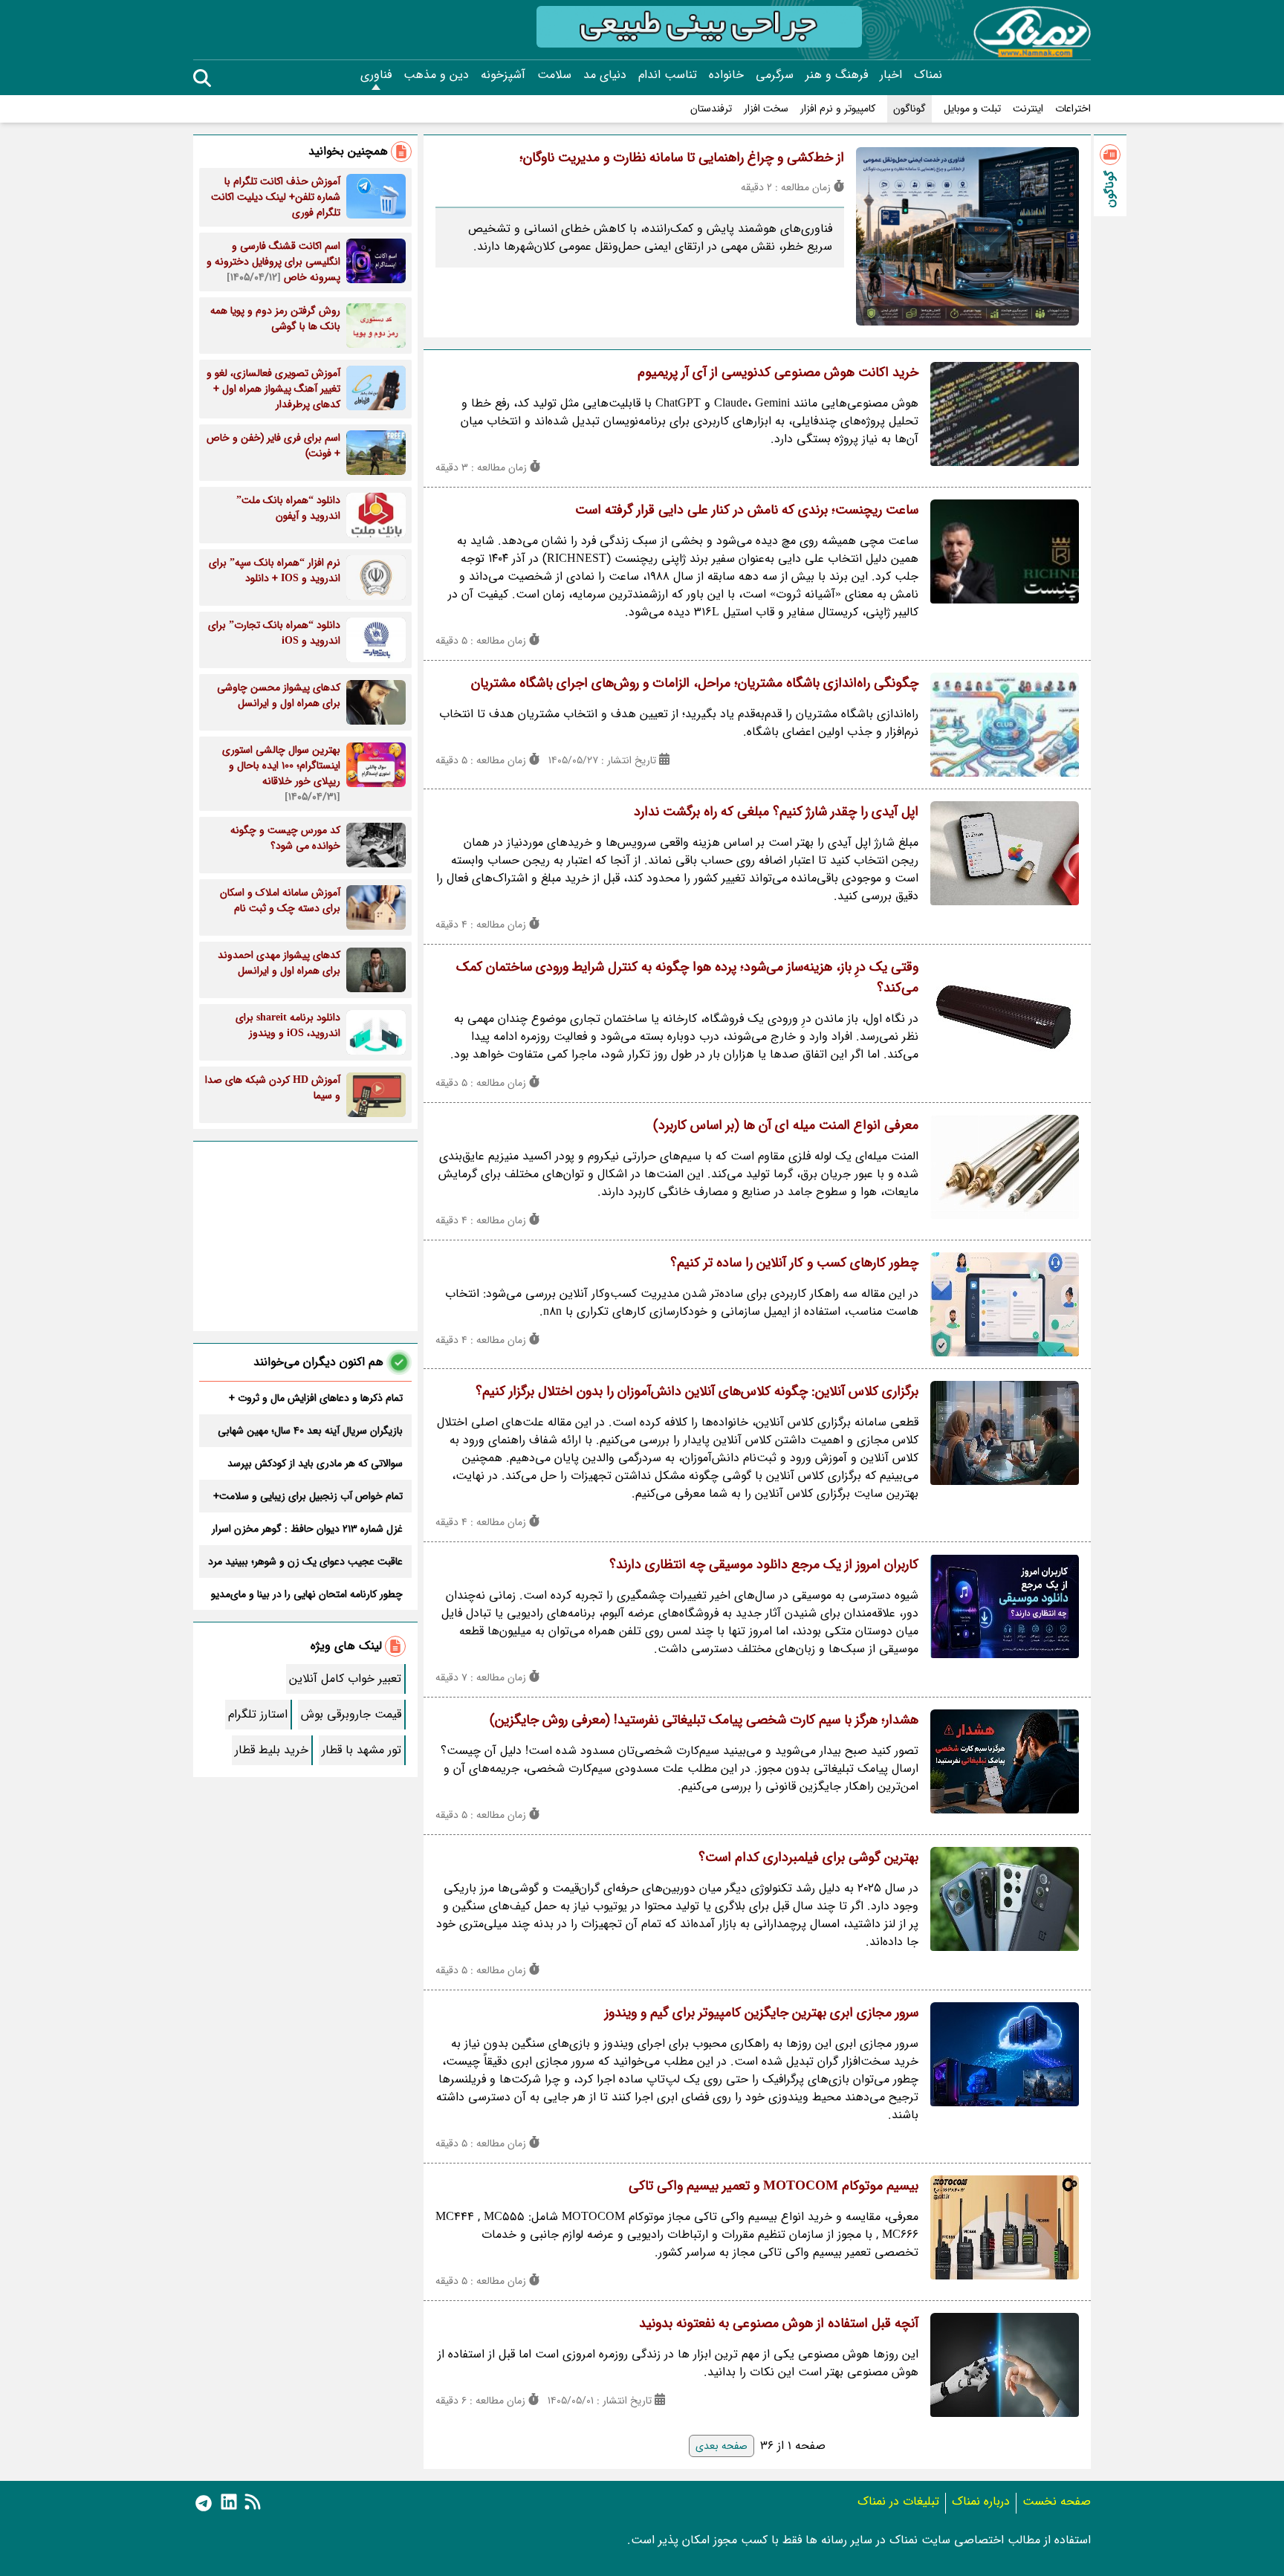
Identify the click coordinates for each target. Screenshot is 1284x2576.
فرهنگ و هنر (837, 75)
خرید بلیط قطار (272, 1750)
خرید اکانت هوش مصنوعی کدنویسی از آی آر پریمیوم (778, 372)
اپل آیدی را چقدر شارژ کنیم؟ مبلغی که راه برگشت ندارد (776, 812)
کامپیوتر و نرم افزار (838, 109)
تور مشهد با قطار (361, 1750)
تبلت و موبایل (972, 109)
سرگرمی (775, 75)
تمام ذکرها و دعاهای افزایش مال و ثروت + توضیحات (316, 1398)
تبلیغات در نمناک (898, 2501)
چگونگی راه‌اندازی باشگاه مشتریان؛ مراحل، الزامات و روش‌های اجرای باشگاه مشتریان (695, 683)
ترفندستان (711, 109)
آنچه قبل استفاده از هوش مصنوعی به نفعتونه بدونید (779, 2323)
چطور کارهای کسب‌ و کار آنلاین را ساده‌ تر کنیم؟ (794, 1263)
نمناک (928, 75)
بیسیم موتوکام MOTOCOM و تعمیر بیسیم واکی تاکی (774, 2186)
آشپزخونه (503, 75)
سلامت (554, 75)
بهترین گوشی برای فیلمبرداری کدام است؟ (808, 1857)
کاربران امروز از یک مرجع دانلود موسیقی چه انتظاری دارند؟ (764, 1564)
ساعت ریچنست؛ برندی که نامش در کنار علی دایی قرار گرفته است (747, 510)
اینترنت (1028, 109)
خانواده (726, 75)
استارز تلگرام (258, 1714)
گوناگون (909, 109)
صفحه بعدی (722, 2446)
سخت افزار (766, 109)
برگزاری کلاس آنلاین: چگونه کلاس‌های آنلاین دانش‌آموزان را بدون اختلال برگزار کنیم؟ (697, 1391)
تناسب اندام (668, 75)
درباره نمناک (981, 2501)
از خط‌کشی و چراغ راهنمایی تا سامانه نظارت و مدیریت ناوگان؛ (682, 158)
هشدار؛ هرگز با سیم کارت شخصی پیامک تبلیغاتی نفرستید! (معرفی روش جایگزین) (704, 1720)
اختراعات (1073, 109)
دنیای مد (605, 75)
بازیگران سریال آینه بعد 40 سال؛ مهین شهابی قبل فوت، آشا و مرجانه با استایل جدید (310, 1431)
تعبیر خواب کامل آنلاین (345, 1679)
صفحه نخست (1057, 2501)
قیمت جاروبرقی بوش (351, 1714)
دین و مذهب (436, 75)
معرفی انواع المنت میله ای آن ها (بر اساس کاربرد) (786, 1125)
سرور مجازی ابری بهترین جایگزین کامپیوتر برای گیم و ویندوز (762, 2013)
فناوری (376, 75)
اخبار (891, 75)
